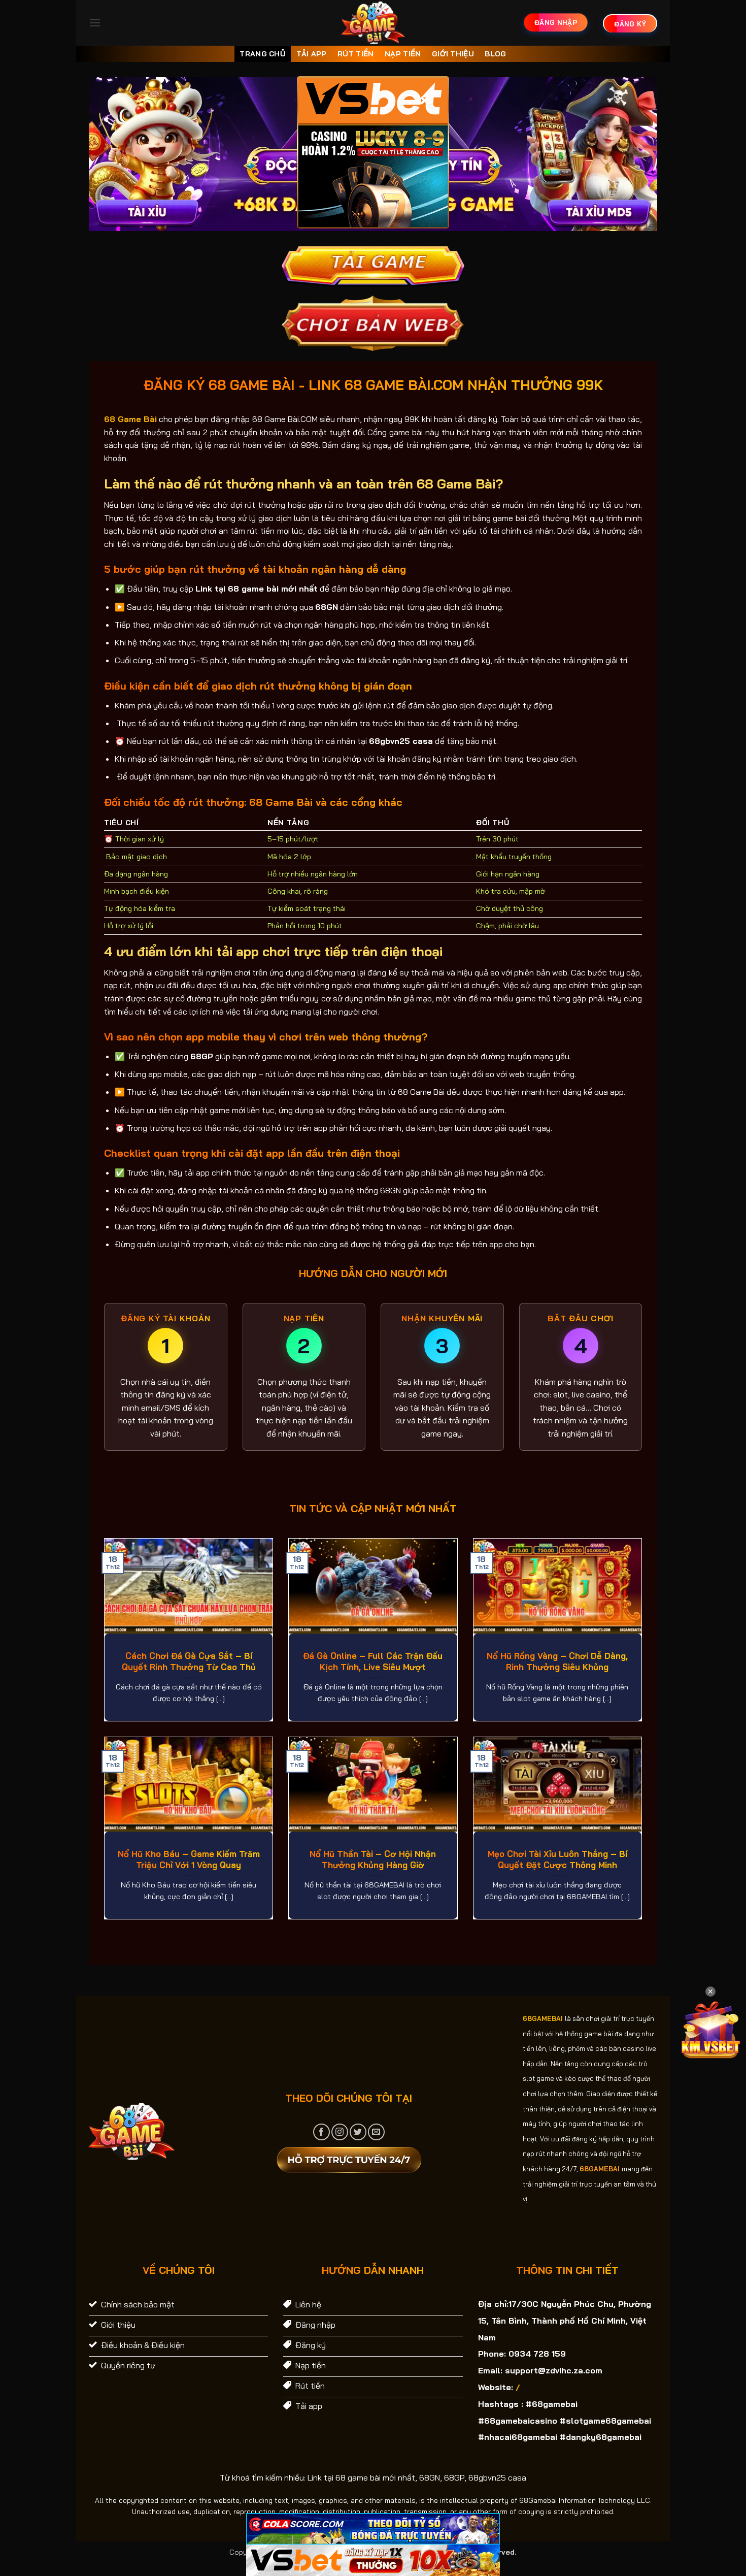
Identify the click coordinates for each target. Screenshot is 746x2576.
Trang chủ (262, 54)
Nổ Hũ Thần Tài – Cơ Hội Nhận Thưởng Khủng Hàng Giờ (373, 1859)
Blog (495, 54)
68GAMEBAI (543, 2018)
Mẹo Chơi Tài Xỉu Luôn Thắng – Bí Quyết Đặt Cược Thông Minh (557, 1859)
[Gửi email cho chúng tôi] (376, 2132)
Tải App (312, 54)
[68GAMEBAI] (373, 23)
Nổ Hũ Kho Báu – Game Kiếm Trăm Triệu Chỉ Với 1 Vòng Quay (189, 1859)
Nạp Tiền (403, 54)
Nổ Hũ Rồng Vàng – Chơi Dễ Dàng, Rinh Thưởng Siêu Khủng (557, 1661)
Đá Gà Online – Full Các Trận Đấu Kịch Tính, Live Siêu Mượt (373, 1661)
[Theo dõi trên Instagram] (340, 2132)
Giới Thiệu (453, 54)
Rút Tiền (355, 54)
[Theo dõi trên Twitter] (358, 2132)
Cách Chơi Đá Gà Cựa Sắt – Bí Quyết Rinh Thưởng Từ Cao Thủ (189, 1661)
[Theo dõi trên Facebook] (321, 2132)
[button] (95, 23)
